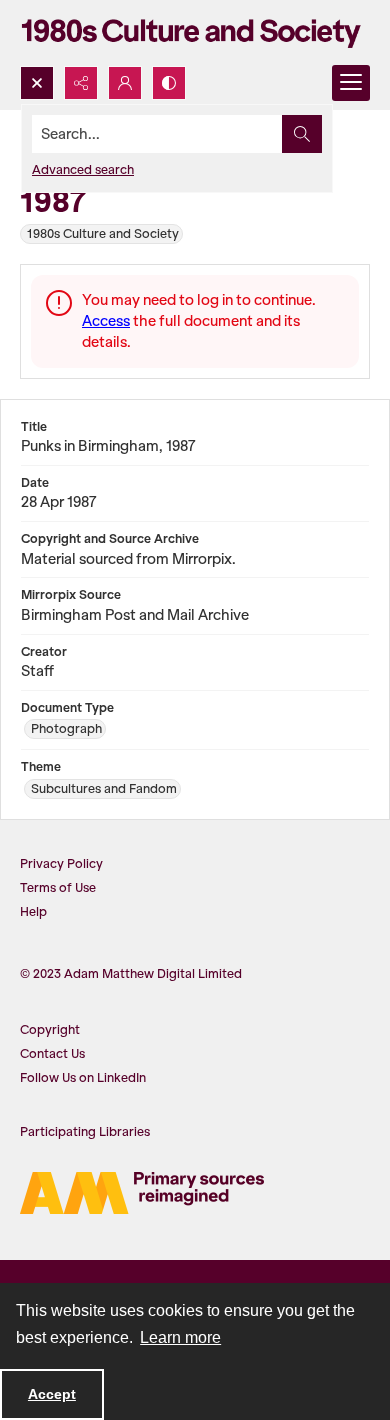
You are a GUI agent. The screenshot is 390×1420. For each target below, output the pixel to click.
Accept (52, 1394)
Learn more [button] (180, 1337)
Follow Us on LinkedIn (83, 1077)
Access (106, 321)
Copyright (50, 1029)
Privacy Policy (61, 863)
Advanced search (83, 169)
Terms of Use (58, 887)
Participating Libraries (85, 1131)
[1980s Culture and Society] (195, 33)
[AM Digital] (142, 1193)
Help (33, 911)
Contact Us (52, 1053)
